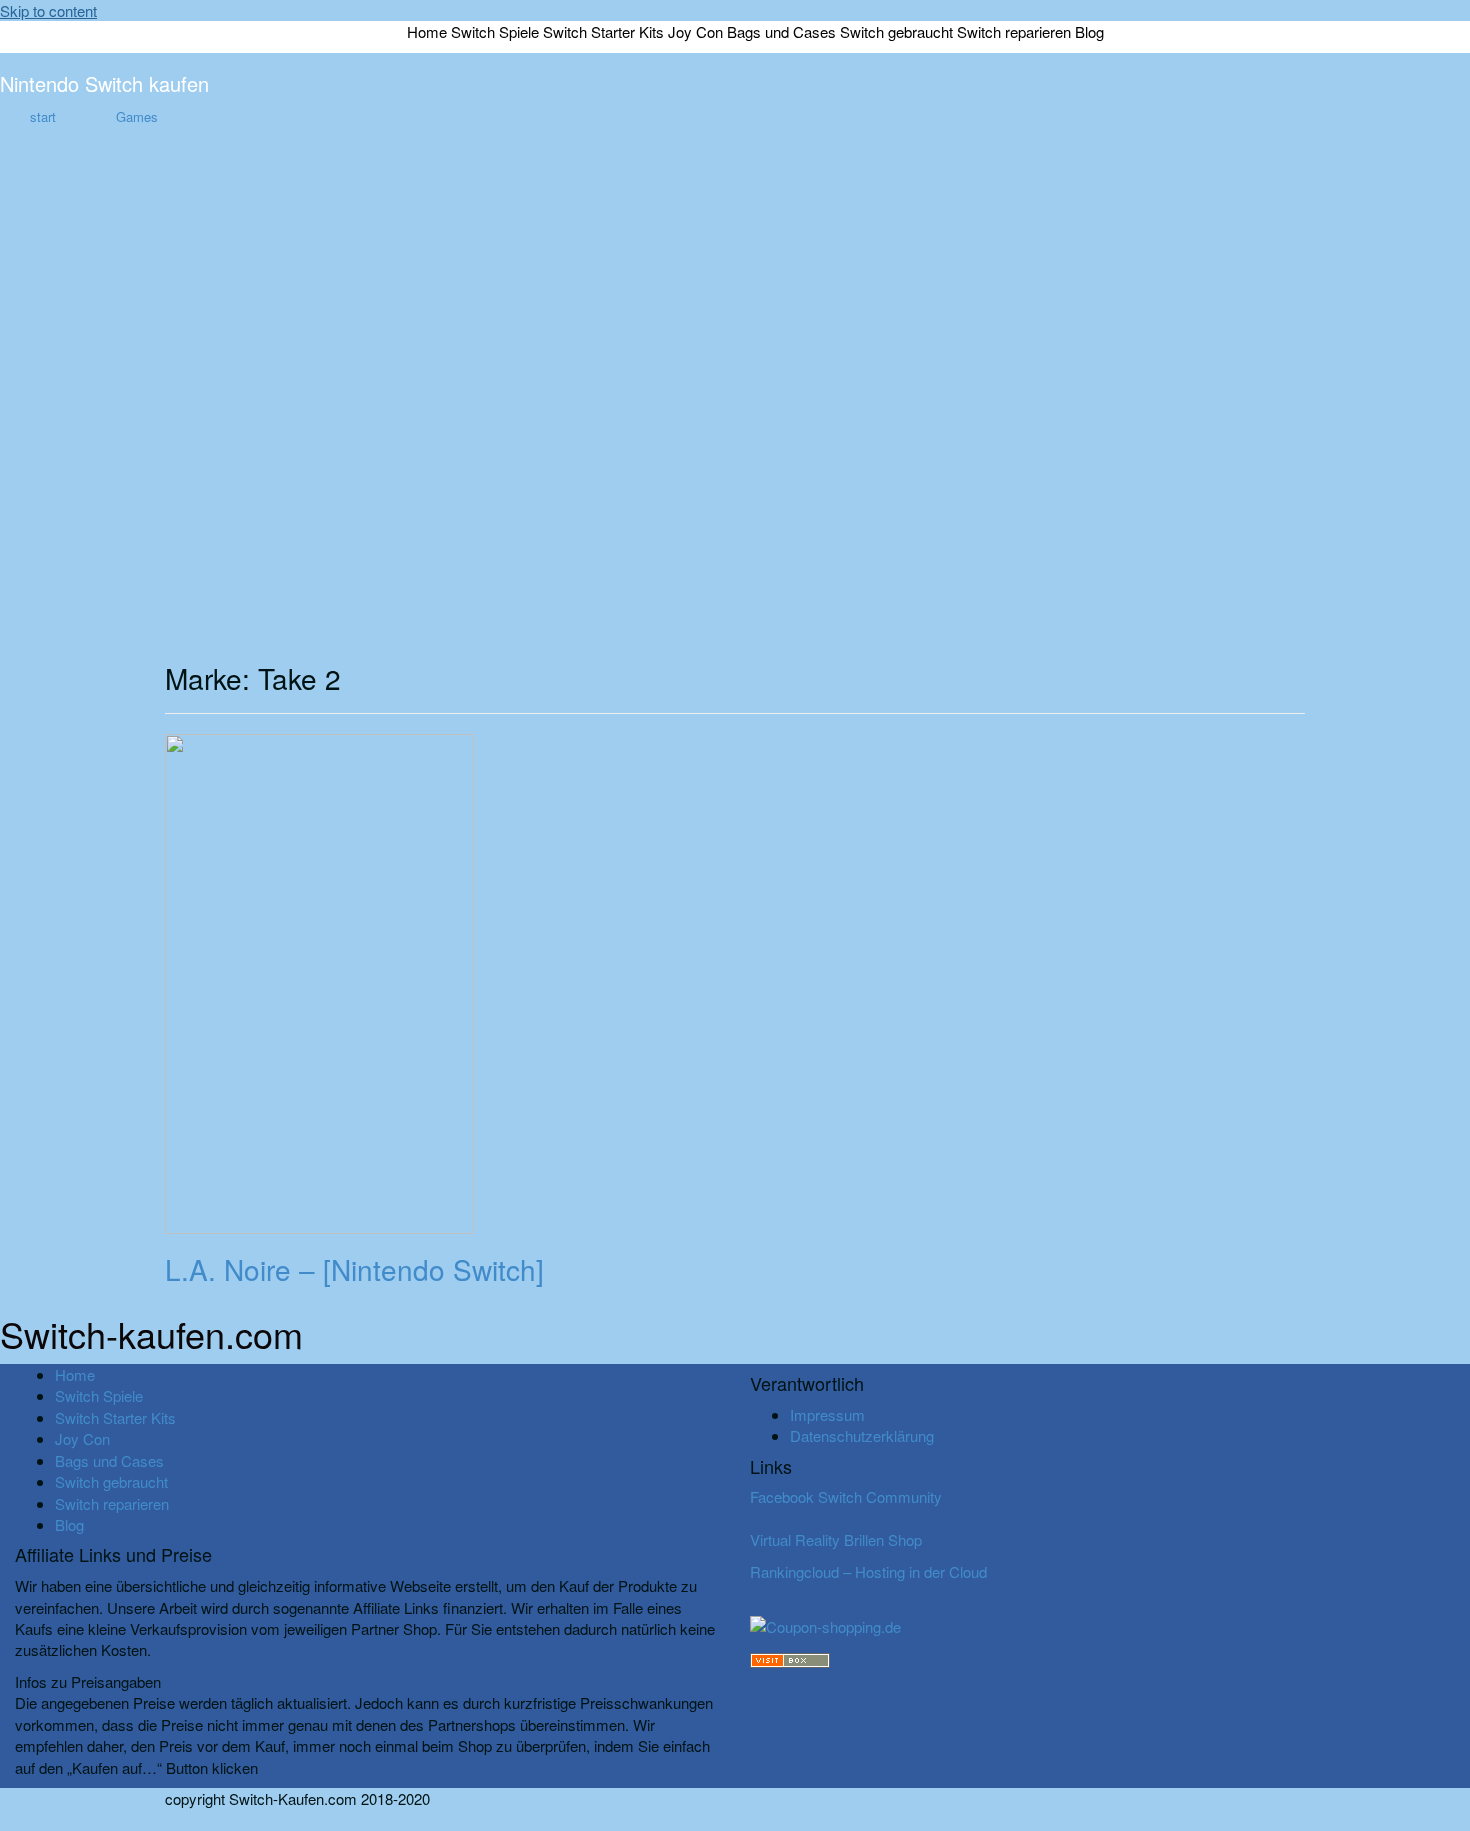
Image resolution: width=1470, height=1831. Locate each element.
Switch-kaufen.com (151, 1333)
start (43, 116)
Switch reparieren (1014, 31)
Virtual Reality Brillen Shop (836, 1539)
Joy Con (695, 31)
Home (427, 31)
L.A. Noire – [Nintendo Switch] (354, 1269)
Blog (1089, 31)
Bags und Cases (781, 31)
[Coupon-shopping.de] (825, 1624)
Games (137, 116)
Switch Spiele (495, 31)
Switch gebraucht (896, 31)
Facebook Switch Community (846, 1496)
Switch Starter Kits (603, 31)
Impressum (827, 1414)
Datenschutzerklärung (862, 1435)
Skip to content (48, 10)
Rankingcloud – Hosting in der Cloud (868, 1571)
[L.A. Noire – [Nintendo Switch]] (319, 981)
